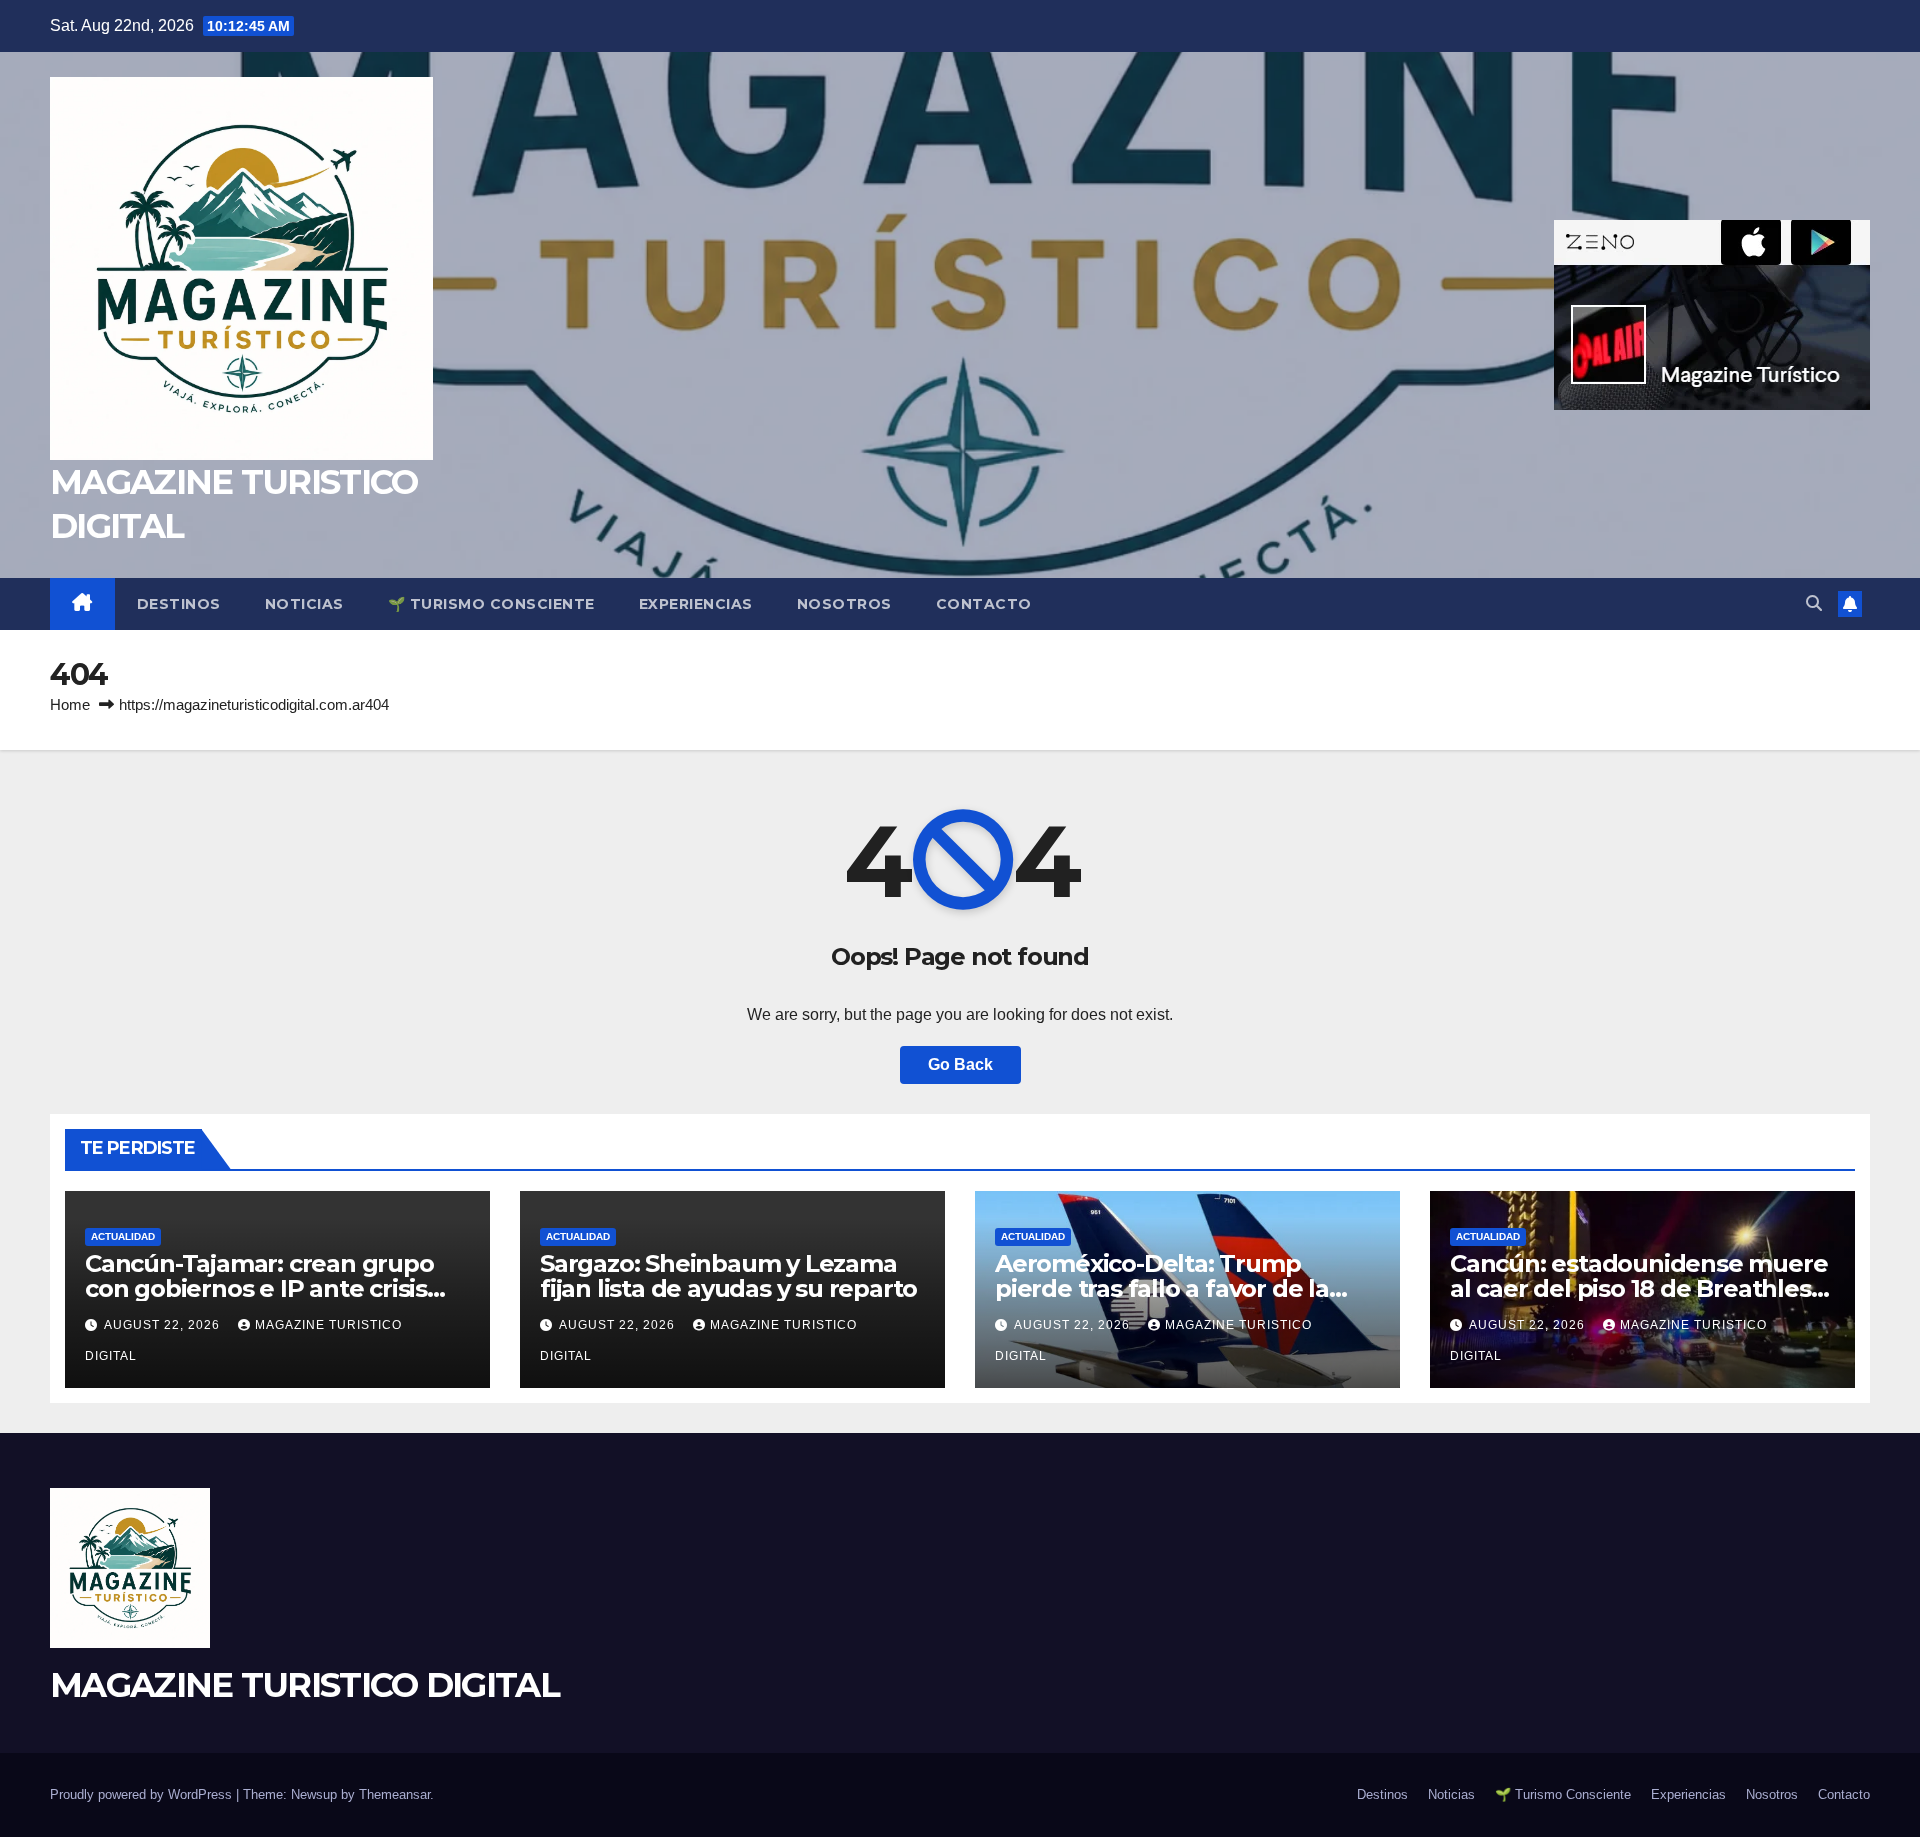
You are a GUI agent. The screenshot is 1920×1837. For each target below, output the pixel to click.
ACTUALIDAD (123, 1236)
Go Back (960, 1064)
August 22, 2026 (164, 1325)
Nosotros (844, 604)
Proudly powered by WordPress (143, 1794)
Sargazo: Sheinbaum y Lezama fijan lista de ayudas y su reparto (728, 1276)
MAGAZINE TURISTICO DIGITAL (304, 1685)
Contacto (984, 604)
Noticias (304, 604)
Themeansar (394, 1794)
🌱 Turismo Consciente (491, 604)
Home (70, 704)
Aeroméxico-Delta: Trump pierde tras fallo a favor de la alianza (1162, 1288)
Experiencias (696, 604)
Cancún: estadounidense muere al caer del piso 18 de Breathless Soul (1638, 1288)
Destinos (179, 604)
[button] (1814, 603)
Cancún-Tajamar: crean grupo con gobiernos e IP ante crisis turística (259, 1288)
